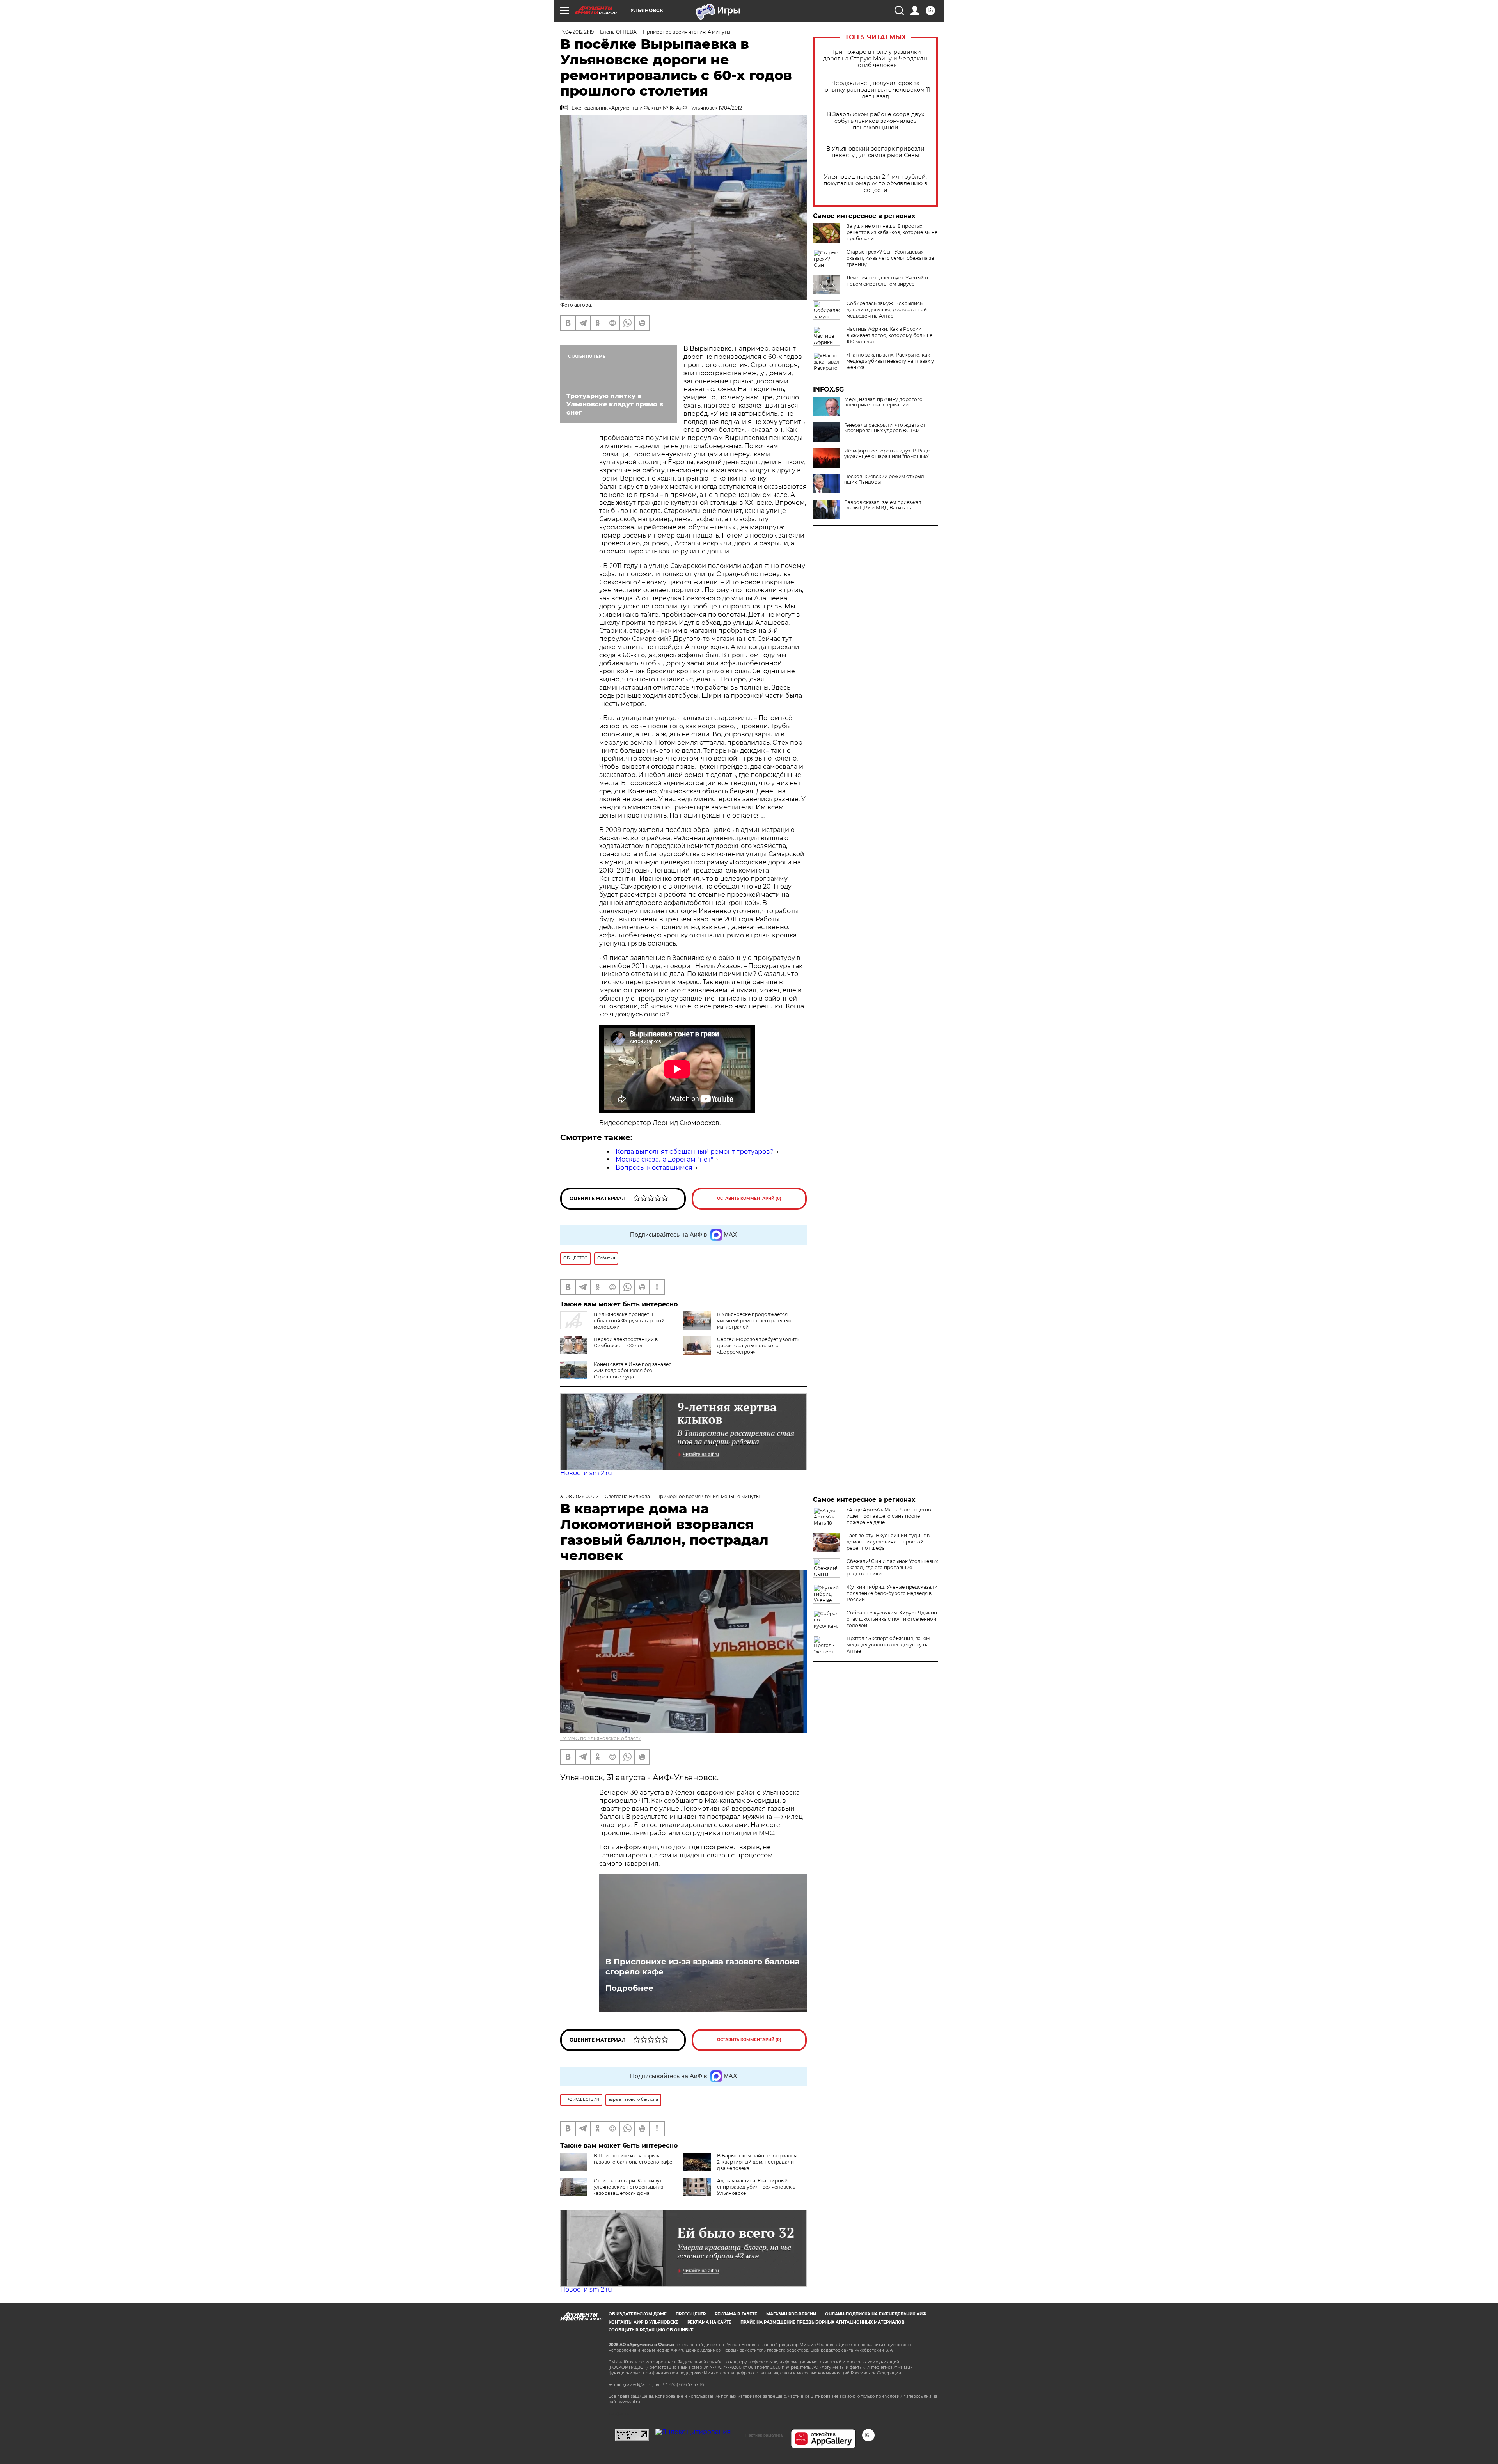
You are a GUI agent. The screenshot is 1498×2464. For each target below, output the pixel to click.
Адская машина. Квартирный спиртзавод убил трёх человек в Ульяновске (756, 2187)
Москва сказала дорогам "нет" (664, 1159)
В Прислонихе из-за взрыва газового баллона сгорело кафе (703, 1967)
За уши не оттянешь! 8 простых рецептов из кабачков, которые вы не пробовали (892, 232)
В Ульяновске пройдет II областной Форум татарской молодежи (629, 1321)
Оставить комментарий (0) (749, 1198)
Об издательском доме (638, 2314)
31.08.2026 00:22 (579, 1496)
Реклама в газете (736, 2314)
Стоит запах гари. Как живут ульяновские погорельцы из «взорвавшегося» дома (628, 2187)
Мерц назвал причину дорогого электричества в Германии (883, 402)
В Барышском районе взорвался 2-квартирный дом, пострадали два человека (757, 2162)
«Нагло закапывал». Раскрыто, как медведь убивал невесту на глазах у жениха (890, 361)
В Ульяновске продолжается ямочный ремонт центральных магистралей (754, 1321)
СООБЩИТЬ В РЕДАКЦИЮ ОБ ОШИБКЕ (651, 2330)
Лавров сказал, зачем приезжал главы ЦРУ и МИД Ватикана (883, 505)
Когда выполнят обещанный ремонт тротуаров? (695, 1152)
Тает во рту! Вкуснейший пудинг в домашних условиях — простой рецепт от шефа (888, 1542)
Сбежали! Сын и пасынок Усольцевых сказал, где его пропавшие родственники (892, 1567)
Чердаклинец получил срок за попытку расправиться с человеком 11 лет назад (876, 90)
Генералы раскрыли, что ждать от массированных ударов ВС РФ (885, 428)
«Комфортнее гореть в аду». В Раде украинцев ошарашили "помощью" (887, 454)
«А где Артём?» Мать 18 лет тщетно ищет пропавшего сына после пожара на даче (889, 1516)
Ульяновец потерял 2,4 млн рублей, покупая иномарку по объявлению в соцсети (876, 184)
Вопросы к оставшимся (654, 1168)
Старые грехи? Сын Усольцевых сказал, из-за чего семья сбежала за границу (890, 258)
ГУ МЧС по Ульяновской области (601, 1738)
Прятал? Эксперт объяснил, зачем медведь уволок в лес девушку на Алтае (888, 1645)
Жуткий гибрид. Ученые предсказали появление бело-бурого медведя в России (892, 1593)
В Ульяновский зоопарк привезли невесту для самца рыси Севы (875, 152)
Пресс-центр (691, 2314)
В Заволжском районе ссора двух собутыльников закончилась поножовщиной (876, 121)
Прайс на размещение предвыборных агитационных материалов (823, 2322)
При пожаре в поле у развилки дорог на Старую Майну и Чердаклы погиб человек (875, 59)
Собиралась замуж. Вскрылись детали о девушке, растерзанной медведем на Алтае (887, 310)
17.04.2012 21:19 (577, 32)
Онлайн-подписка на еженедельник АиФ (876, 2314)
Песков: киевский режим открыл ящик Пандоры (884, 479)
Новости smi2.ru (586, 1473)
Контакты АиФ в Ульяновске (643, 2322)
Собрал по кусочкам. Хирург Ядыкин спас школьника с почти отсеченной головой (892, 1619)
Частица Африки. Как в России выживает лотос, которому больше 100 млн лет (889, 335)
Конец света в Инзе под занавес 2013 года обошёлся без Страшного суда (633, 1370)
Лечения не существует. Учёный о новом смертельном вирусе (887, 281)
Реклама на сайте (709, 2322)
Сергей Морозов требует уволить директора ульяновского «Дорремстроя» (758, 1346)
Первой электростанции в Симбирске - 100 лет (626, 1342)
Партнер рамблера (764, 2435)
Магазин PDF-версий (791, 2314)
